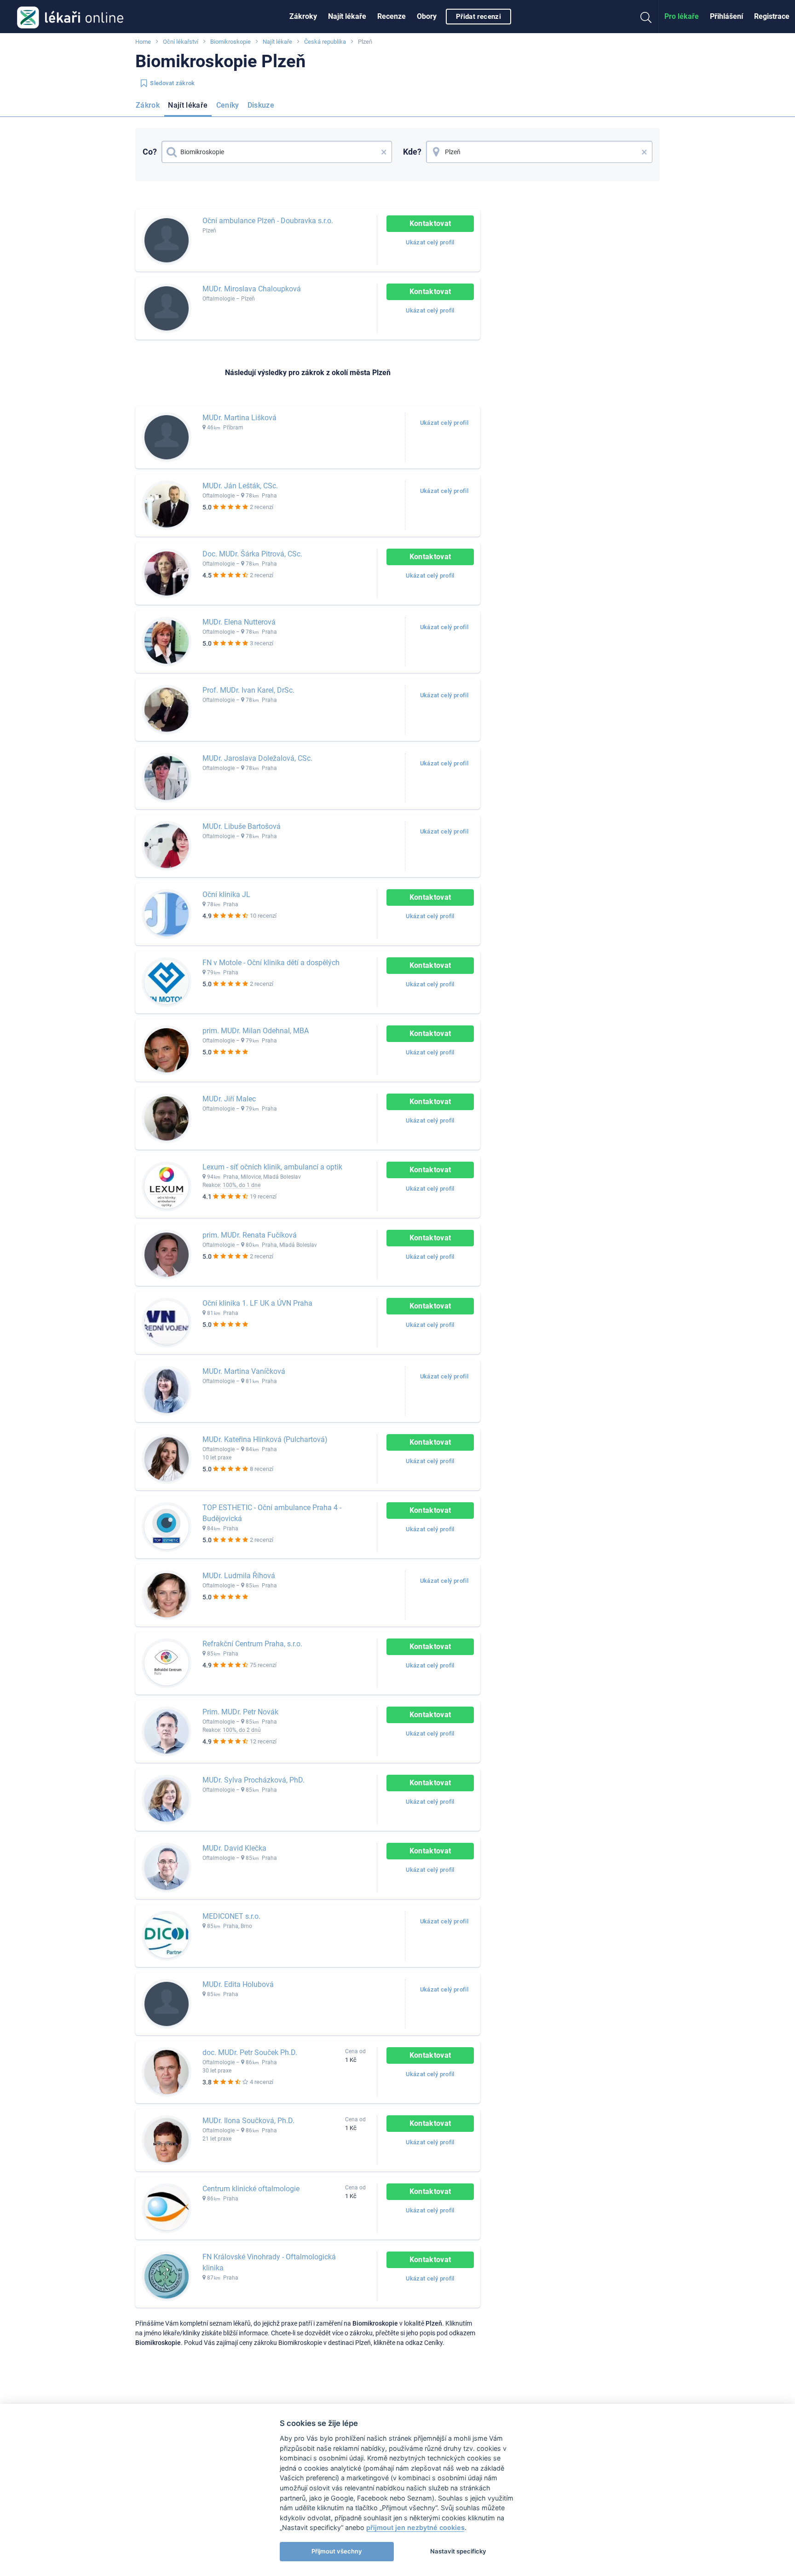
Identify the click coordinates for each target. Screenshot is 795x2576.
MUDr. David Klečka (234, 1848)
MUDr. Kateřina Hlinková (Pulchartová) (265, 1439)
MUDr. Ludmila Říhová (239, 1576)
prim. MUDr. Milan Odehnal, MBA (256, 1031)
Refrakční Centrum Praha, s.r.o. (252, 1644)
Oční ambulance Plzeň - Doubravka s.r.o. (268, 221)
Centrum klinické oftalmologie (251, 2189)
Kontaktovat (430, 223)
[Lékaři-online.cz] (70, 17)
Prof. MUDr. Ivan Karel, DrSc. (248, 690)
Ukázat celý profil (430, 242)
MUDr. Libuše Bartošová (242, 826)
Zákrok (148, 105)
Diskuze (261, 105)
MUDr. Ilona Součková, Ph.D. (248, 2121)
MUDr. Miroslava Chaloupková (252, 289)
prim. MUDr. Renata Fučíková (250, 1235)
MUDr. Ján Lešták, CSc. (240, 486)
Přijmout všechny (337, 2551)
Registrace (772, 16)
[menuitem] (303, 17)
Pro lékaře (682, 16)
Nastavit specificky (458, 2551)
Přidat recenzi (478, 17)
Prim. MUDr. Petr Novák (240, 1712)
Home (143, 42)
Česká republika (325, 42)
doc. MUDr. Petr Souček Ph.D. (250, 2052)
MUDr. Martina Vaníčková (244, 1371)
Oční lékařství (181, 42)
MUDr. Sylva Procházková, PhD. (253, 1780)
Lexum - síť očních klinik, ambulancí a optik (272, 1167)
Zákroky (303, 16)
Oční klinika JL (226, 894)
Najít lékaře (347, 16)
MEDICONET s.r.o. (231, 1916)
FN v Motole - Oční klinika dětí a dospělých (271, 963)
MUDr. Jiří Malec (229, 1099)
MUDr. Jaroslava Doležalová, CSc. (257, 758)
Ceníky (228, 105)
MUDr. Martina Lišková (239, 418)
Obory (427, 16)
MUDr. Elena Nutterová (239, 622)
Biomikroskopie (230, 42)
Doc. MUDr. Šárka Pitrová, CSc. (252, 554)
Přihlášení (726, 16)
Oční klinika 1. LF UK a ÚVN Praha (257, 1303)
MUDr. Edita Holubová (238, 1984)
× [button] (384, 152)
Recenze (392, 16)
